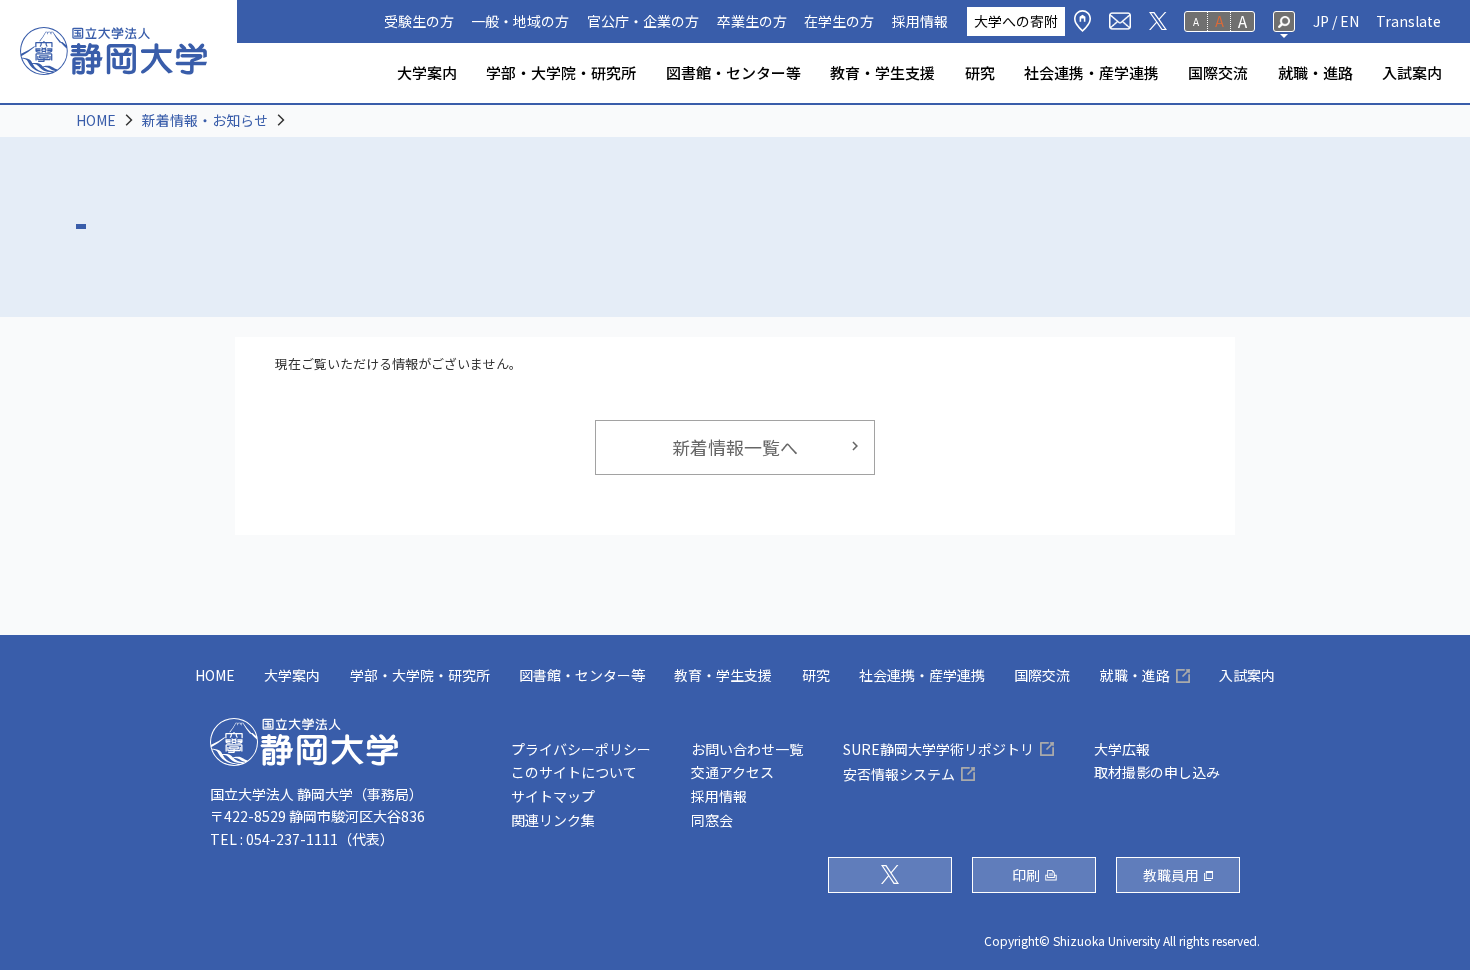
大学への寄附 (1016, 21)
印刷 (1026, 875)
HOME (96, 120)
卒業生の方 (752, 21)
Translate (1408, 21)
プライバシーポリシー (581, 749)
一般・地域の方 (520, 21)
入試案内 (1412, 72)
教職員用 (1171, 875)
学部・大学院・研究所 (561, 72)
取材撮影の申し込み (1157, 772)
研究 (980, 72)
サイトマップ (553, 796)
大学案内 (427, 72)
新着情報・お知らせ (205, 120)
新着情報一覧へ (735, 447)
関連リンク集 (553, 820)
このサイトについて (574, 772)
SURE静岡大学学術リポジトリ (938, 749)
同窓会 (712, 820)
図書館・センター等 (733, 72)
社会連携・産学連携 (1091, 72)
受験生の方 (419, 21)
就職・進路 (1315, 72)
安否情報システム (899, 774)
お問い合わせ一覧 (747, 749)
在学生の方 (839, 21)
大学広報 (1122, 749)
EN (1349, 21)
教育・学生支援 (882, 72)
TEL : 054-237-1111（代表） (302, 839)
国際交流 (1218, 72)
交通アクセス (732, 772)
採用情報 (920, 21)
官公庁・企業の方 (643, 21)
